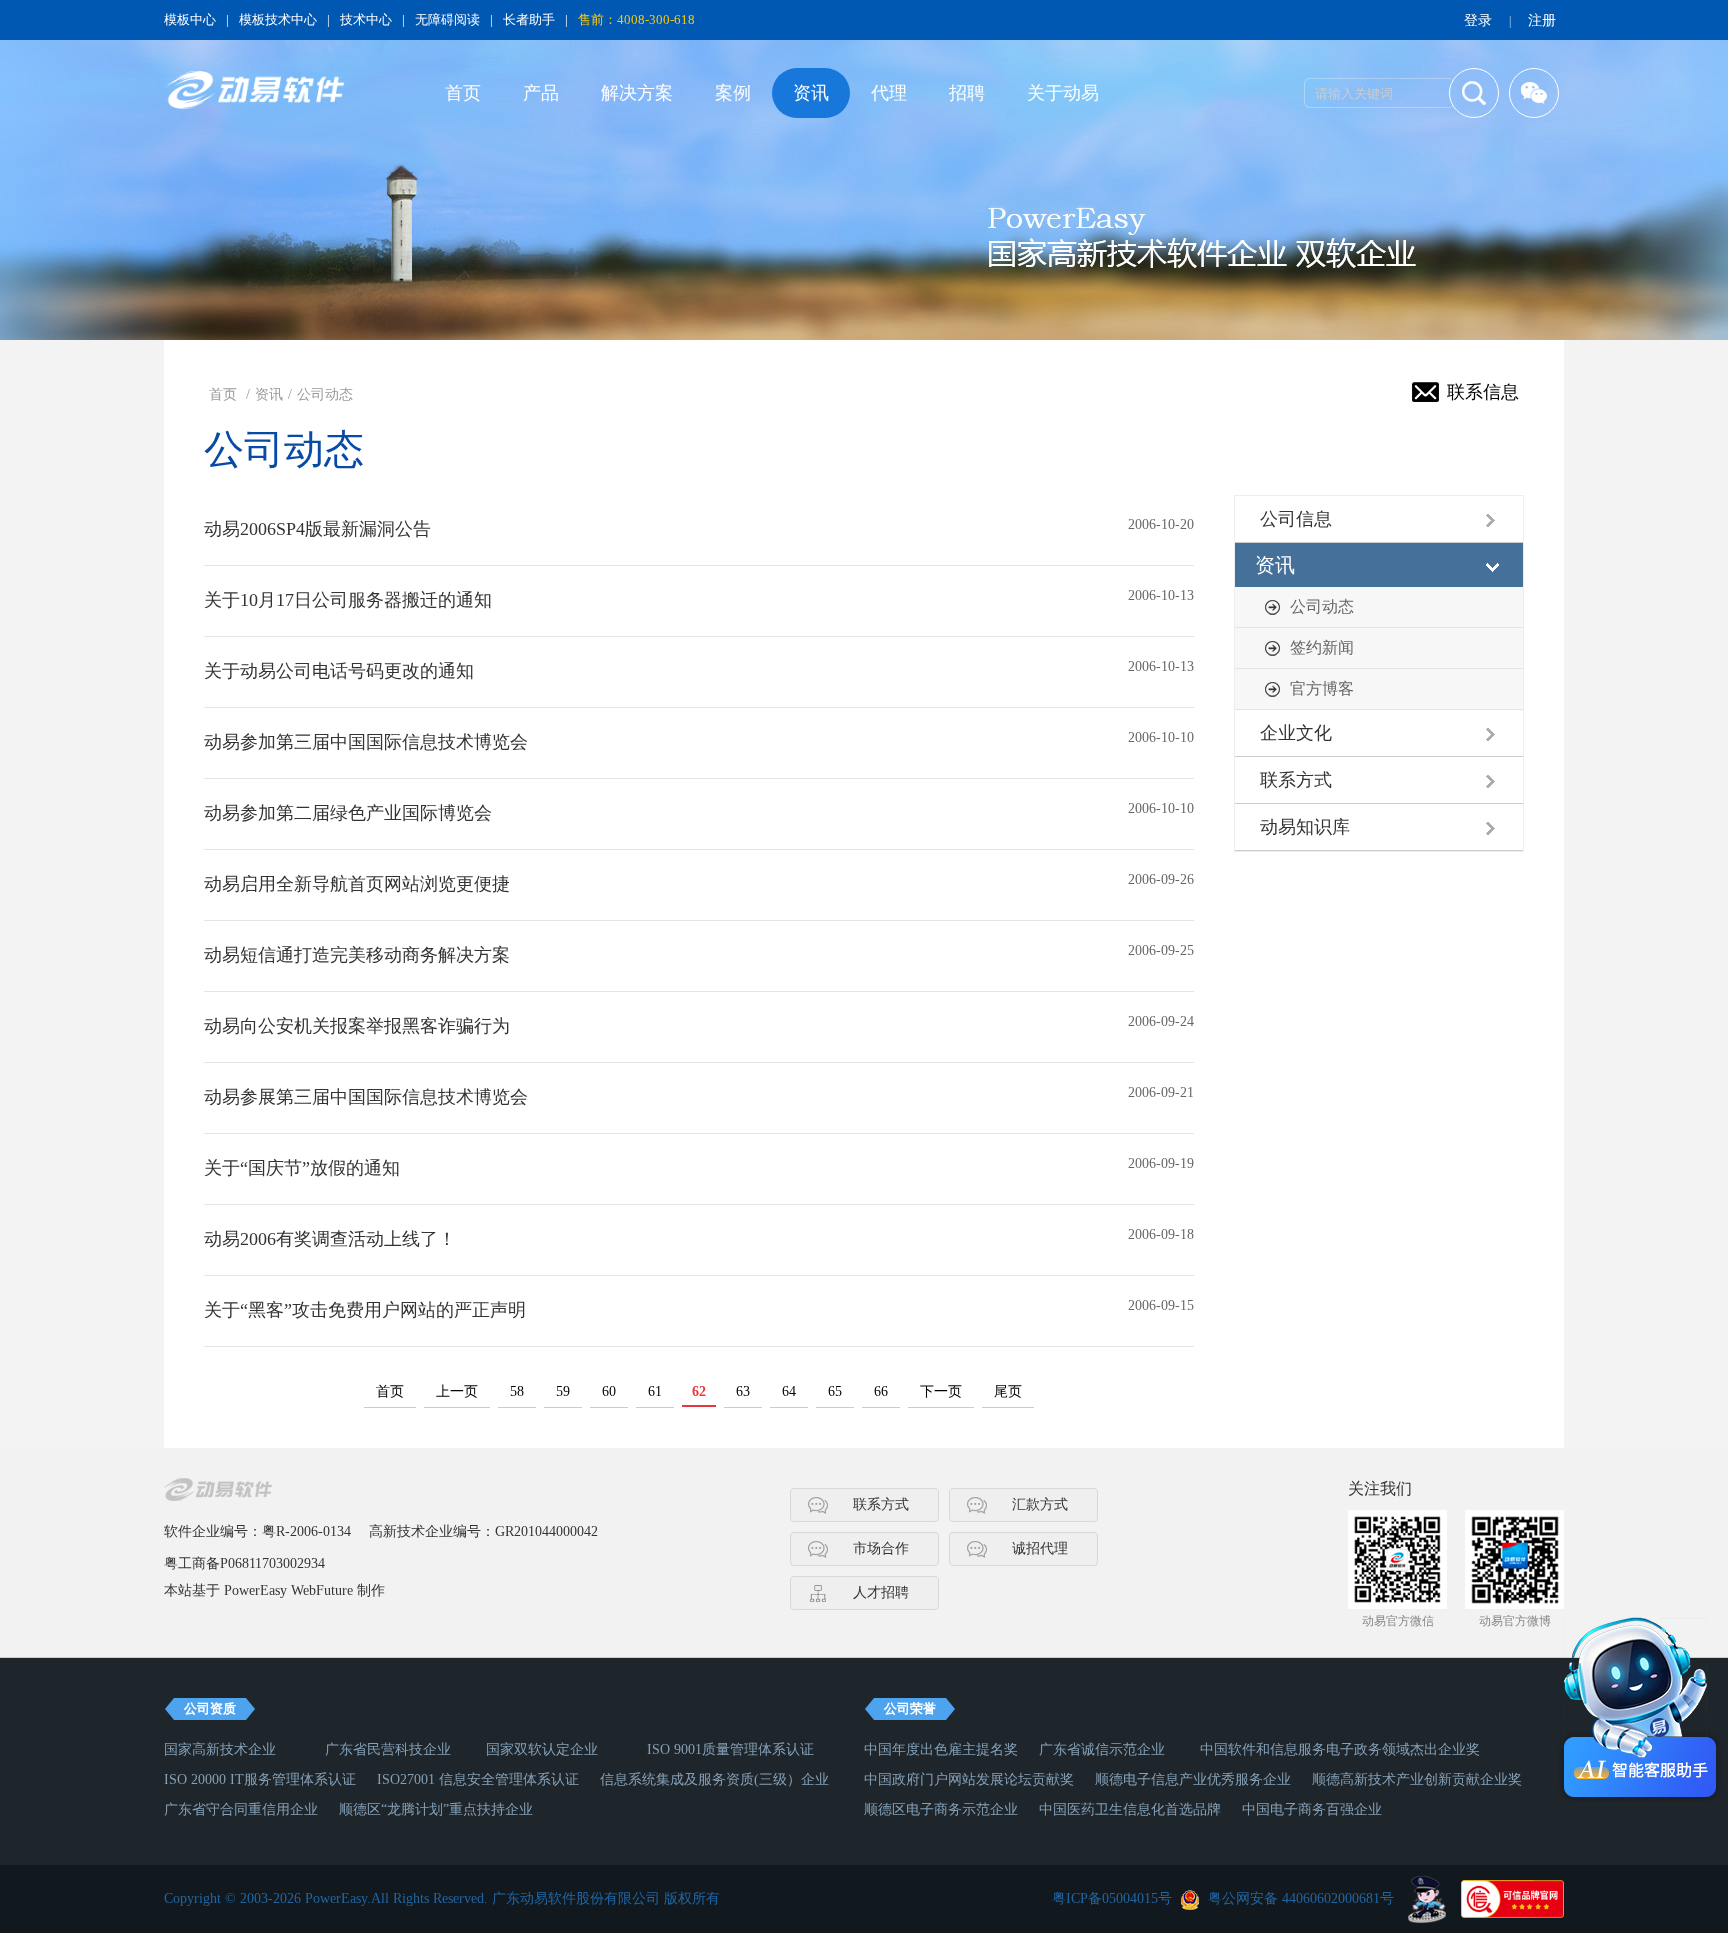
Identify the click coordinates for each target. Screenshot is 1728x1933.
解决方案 (637, 93)
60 (609, 1391)
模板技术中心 (278, 19)
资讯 (811, 93)
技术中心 (366, 19)
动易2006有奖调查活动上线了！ (330, 1239)
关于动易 (1063, 93)
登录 (1478, 20)
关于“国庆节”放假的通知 (302, 1168)
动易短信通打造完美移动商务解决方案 (357, 955)
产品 (541, 93)
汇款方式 (1040, 1504)
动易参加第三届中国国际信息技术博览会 (366, 742)
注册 (1542, 20)
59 (563, 1391)
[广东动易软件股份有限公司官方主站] (254, 90)
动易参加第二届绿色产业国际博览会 (348, 813)
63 (743, 1391)
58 (517, 1391)
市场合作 (881, 1548)
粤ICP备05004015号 (1112, 1898)
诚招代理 (1040, 1548)
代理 (889, 93)
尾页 (1008, 1391)
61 (655, 1391)
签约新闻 (1322, 647)
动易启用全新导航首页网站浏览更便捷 (357, 884)
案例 (733, 93)
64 (789, 1391)
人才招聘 (881, 1592)
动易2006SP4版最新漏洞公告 (317, 529)
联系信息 (1483, 392)
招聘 (967, 93)
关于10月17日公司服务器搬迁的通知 (348, 600)
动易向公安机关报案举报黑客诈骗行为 (357, 1026)
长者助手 (529, 19)
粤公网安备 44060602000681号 (1301, 1898)
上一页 (457, 1391)
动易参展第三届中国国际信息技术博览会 (366, 1097)
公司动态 (325, 394)
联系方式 (881, 1504)
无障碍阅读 (447, 19)
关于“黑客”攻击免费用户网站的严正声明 (365, 1310)
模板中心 (190, 19)
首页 (463, 93)
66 (881, 1391)
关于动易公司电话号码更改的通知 (339, 671)
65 (835, 1391)
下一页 (941, 1391)
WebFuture (322, 1590)
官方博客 (1322, 688)
